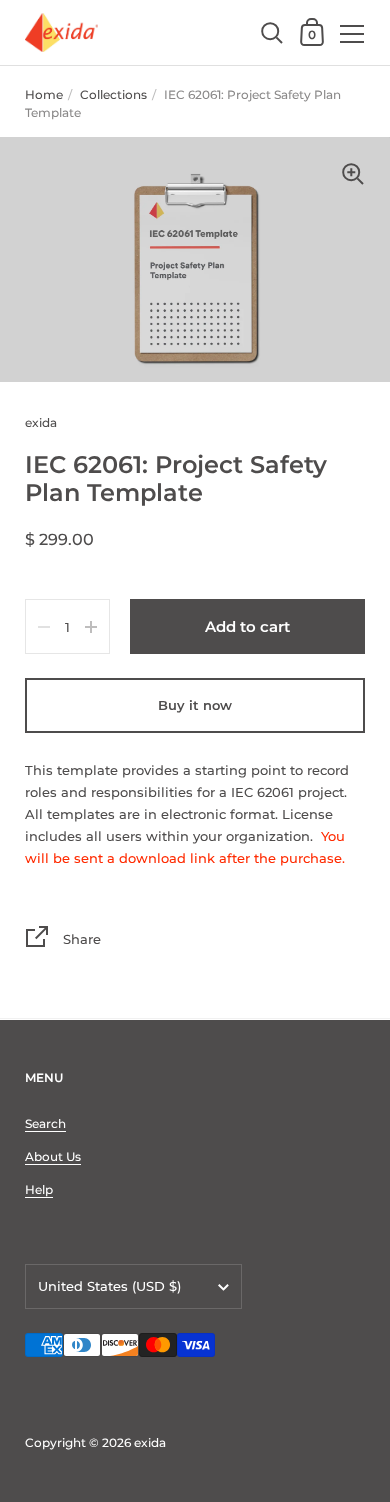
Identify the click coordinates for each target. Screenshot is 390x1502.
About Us (53, 1156)
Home (44, 94)
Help (39, 1189)
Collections (113, 94)
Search (45, 1123)
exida (150, 1442)
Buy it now (195, 705)
